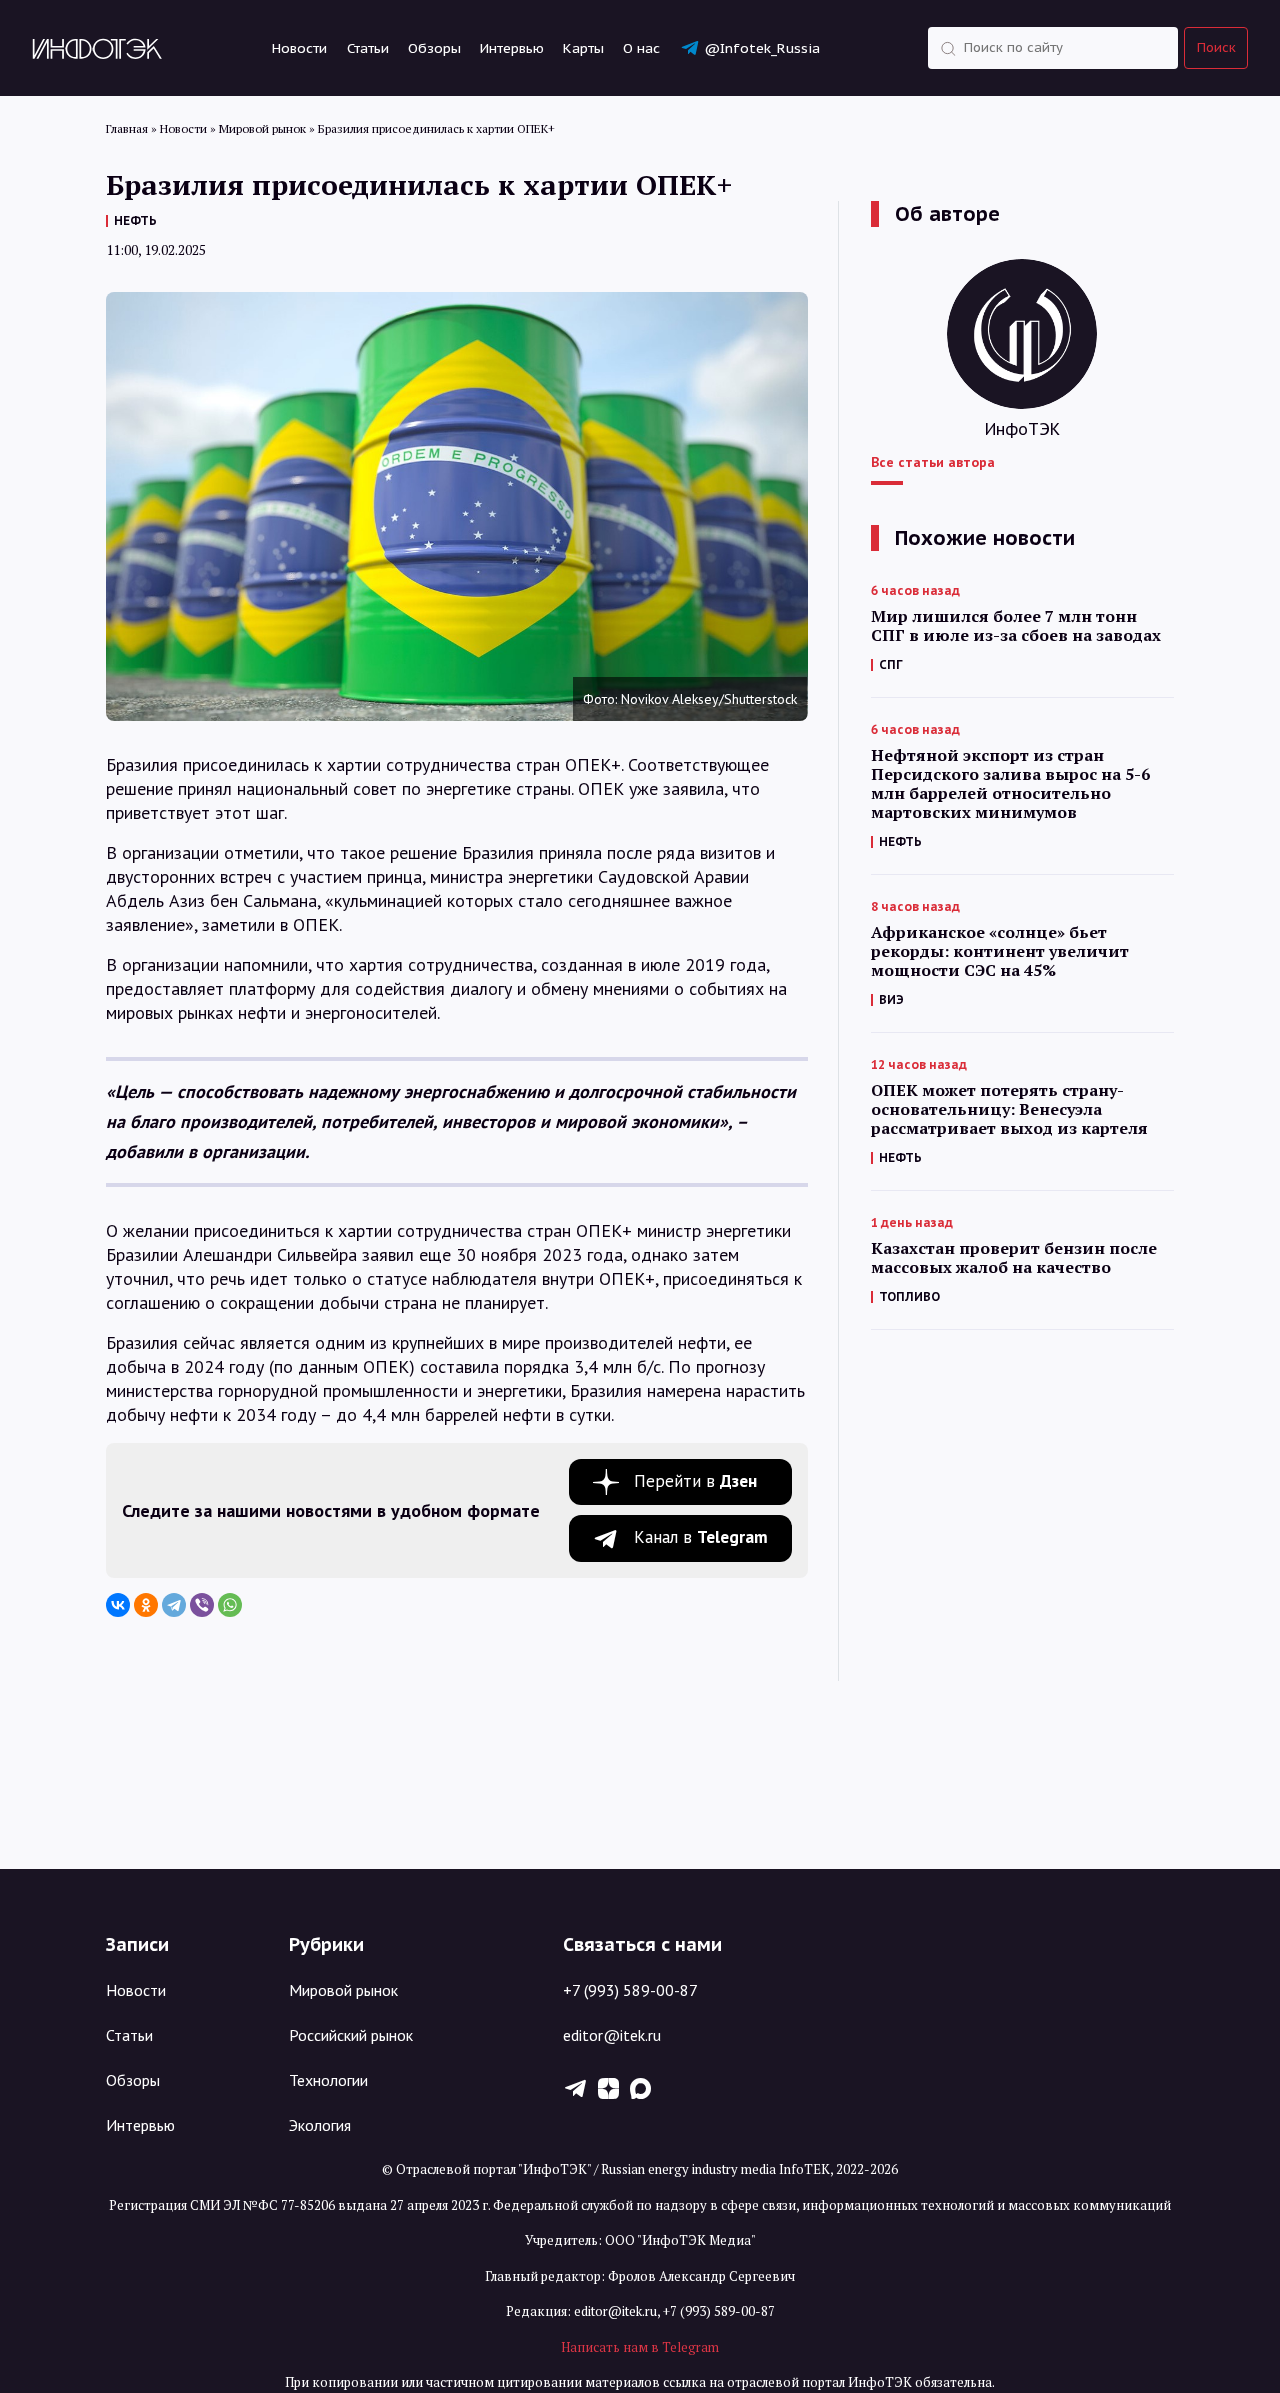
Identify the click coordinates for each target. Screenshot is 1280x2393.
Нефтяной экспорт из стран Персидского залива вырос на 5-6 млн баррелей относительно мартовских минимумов (1010, 784)
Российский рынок (351, 2035)
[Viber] (202, 1605)
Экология (320, 2125)
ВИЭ (891, 999)
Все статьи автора (933, 462)
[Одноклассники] (146, 1605)
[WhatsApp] (230, 1605)
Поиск (1216, 47)
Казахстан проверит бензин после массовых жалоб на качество (1014, 1258)
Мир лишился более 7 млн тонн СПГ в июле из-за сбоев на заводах (1016, 626)
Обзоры (434, 48)
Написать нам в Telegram (640, 2347)
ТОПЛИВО (909, 1296)
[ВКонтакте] (118, 1605)
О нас (641, 48)
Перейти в (695, 1481)
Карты (583, 48)
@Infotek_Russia (762, 48)
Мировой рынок (343, 1990)
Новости (299, 48)
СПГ (891, 664)
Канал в (701, 1537)
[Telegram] (174, 1605)
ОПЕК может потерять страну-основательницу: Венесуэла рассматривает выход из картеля (1009, 1109)
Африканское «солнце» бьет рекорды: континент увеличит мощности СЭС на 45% (1000, 951)
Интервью (512, 48)
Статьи (368, 48)
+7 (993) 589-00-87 (630, 1990)
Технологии (328, 2080)
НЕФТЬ (135, 220)
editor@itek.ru (612, 2035)
